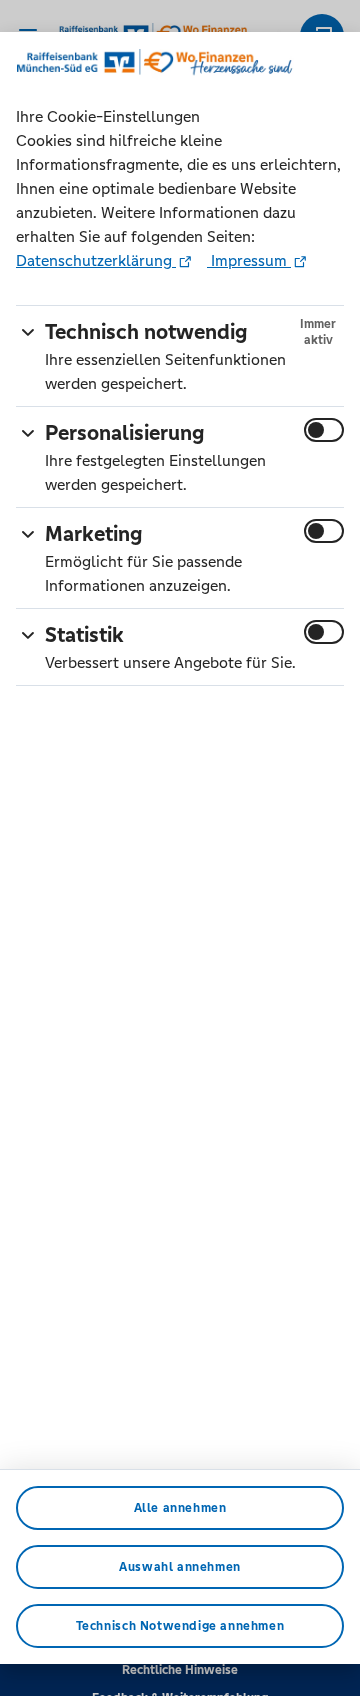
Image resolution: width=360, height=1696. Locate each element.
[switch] (324, 430)
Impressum (249, 260)
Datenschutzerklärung (96, 260)
